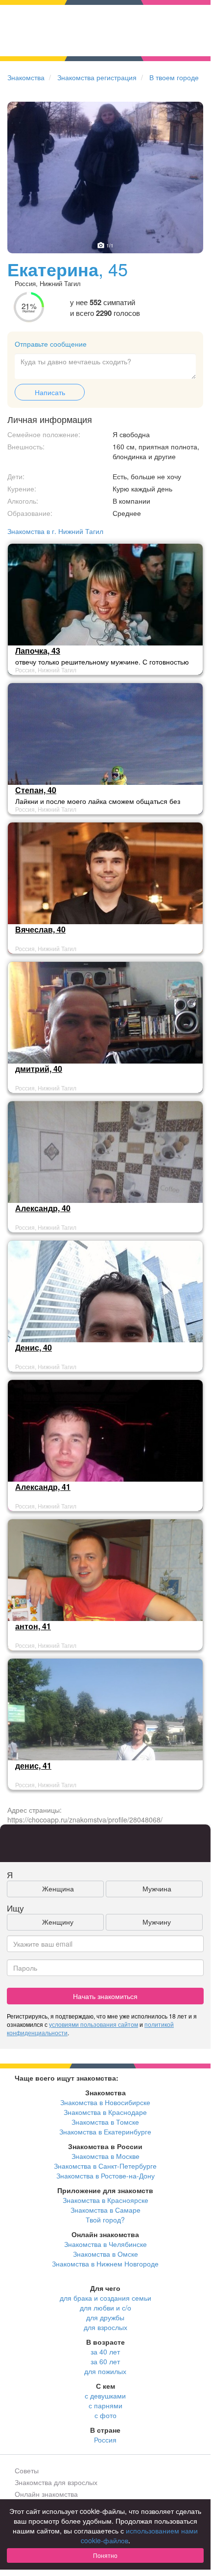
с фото (105, 2415)
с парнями (105, 2405)
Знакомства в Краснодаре (105, 2112)
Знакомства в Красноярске (105, 2200)
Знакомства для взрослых (56, 2482)
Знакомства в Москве (105, 2156)
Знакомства (26, 77)
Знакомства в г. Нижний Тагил (55, 531)
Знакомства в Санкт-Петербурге (105, 2166)
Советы (27, 2470)
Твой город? (105, 2220)
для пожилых (105, 2371)
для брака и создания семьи (105, 2298)
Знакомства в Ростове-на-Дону (105, 2176)
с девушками (105, 2396)
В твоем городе (174, 77)
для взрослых (105, 2327)
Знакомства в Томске (105, 2122)
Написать (50, 392)
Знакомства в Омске (105, 2254)
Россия (105, 2440)
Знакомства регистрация (97, 77)
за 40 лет (105, 2352)
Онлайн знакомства (46, 2494)
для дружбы (105, 2317)
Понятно (105, 2555)
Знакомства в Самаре (105, 2210)
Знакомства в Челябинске (105, 2244)
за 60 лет (105, 2361)
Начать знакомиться (105, 1996)
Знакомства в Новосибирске (105, 2102)
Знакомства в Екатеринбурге (105, 2132)
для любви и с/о (105, 2308)
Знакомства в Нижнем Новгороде (105, 2264)
